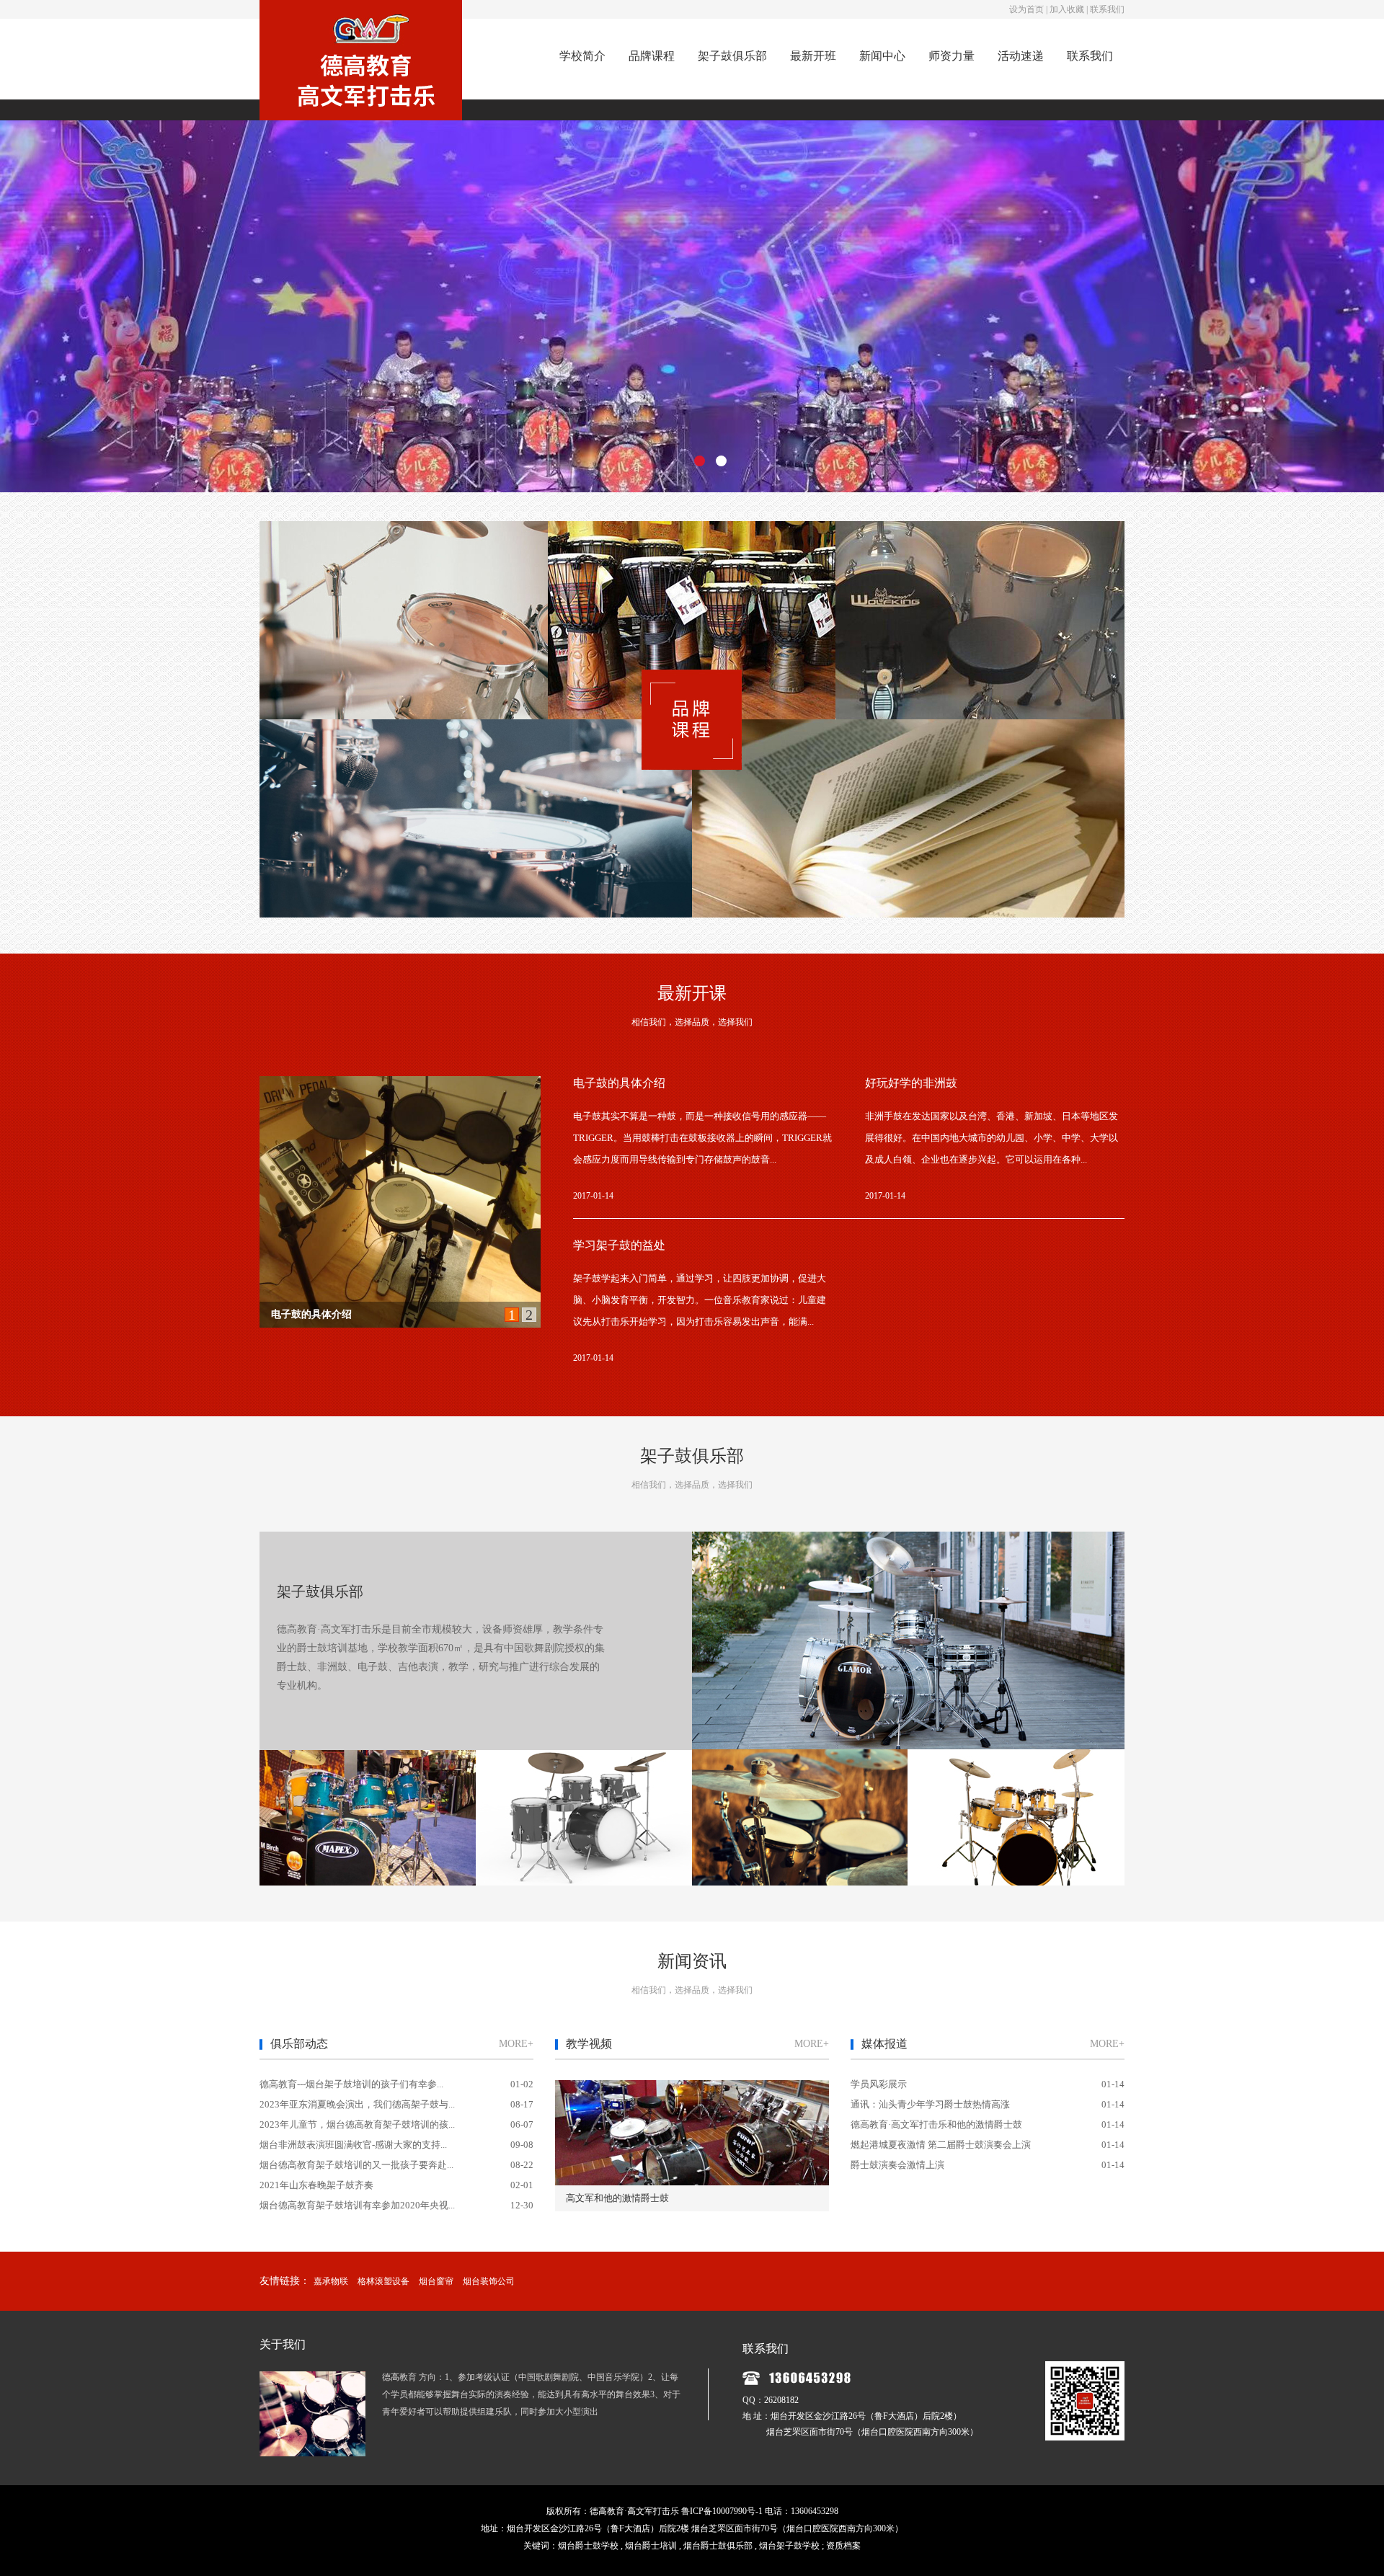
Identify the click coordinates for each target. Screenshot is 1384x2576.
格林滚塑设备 (383, 2281)
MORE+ (516, 2044)
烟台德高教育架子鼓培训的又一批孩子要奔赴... (356, 2165)
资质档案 (843, 2546)
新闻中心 (882, 56)
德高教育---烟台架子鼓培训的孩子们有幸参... (351, 2084)
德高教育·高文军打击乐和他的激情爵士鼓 (936, 2124)
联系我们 (1107, 9)
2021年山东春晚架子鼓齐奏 (316, 2185)
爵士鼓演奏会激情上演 (897, 2165)
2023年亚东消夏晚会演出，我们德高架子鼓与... (357, 2104)
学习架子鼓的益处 (619, 1245)
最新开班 (813, 56)
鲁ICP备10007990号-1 (722, 2511)
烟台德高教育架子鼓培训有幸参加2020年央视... (357, 2205)
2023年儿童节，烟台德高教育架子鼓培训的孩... (357, 2124)
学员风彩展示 (879, 2084)
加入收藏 (1067, 9)
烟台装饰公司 (489, 2281)
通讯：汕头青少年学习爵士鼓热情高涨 (930, 2104)
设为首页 (1026, 9)
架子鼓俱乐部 (732, 56)
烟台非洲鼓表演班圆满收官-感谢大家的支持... (353, 2145)
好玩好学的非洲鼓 (311, 1314)
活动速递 (1021, 56)
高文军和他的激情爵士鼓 (617, 2198)
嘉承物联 (331, 2281)
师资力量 (951, 56)
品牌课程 (652, 56)
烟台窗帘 (436, 2281)
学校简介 (582, 56)
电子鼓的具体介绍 (619, 1083)
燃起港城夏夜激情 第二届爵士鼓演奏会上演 (941, 2145)
